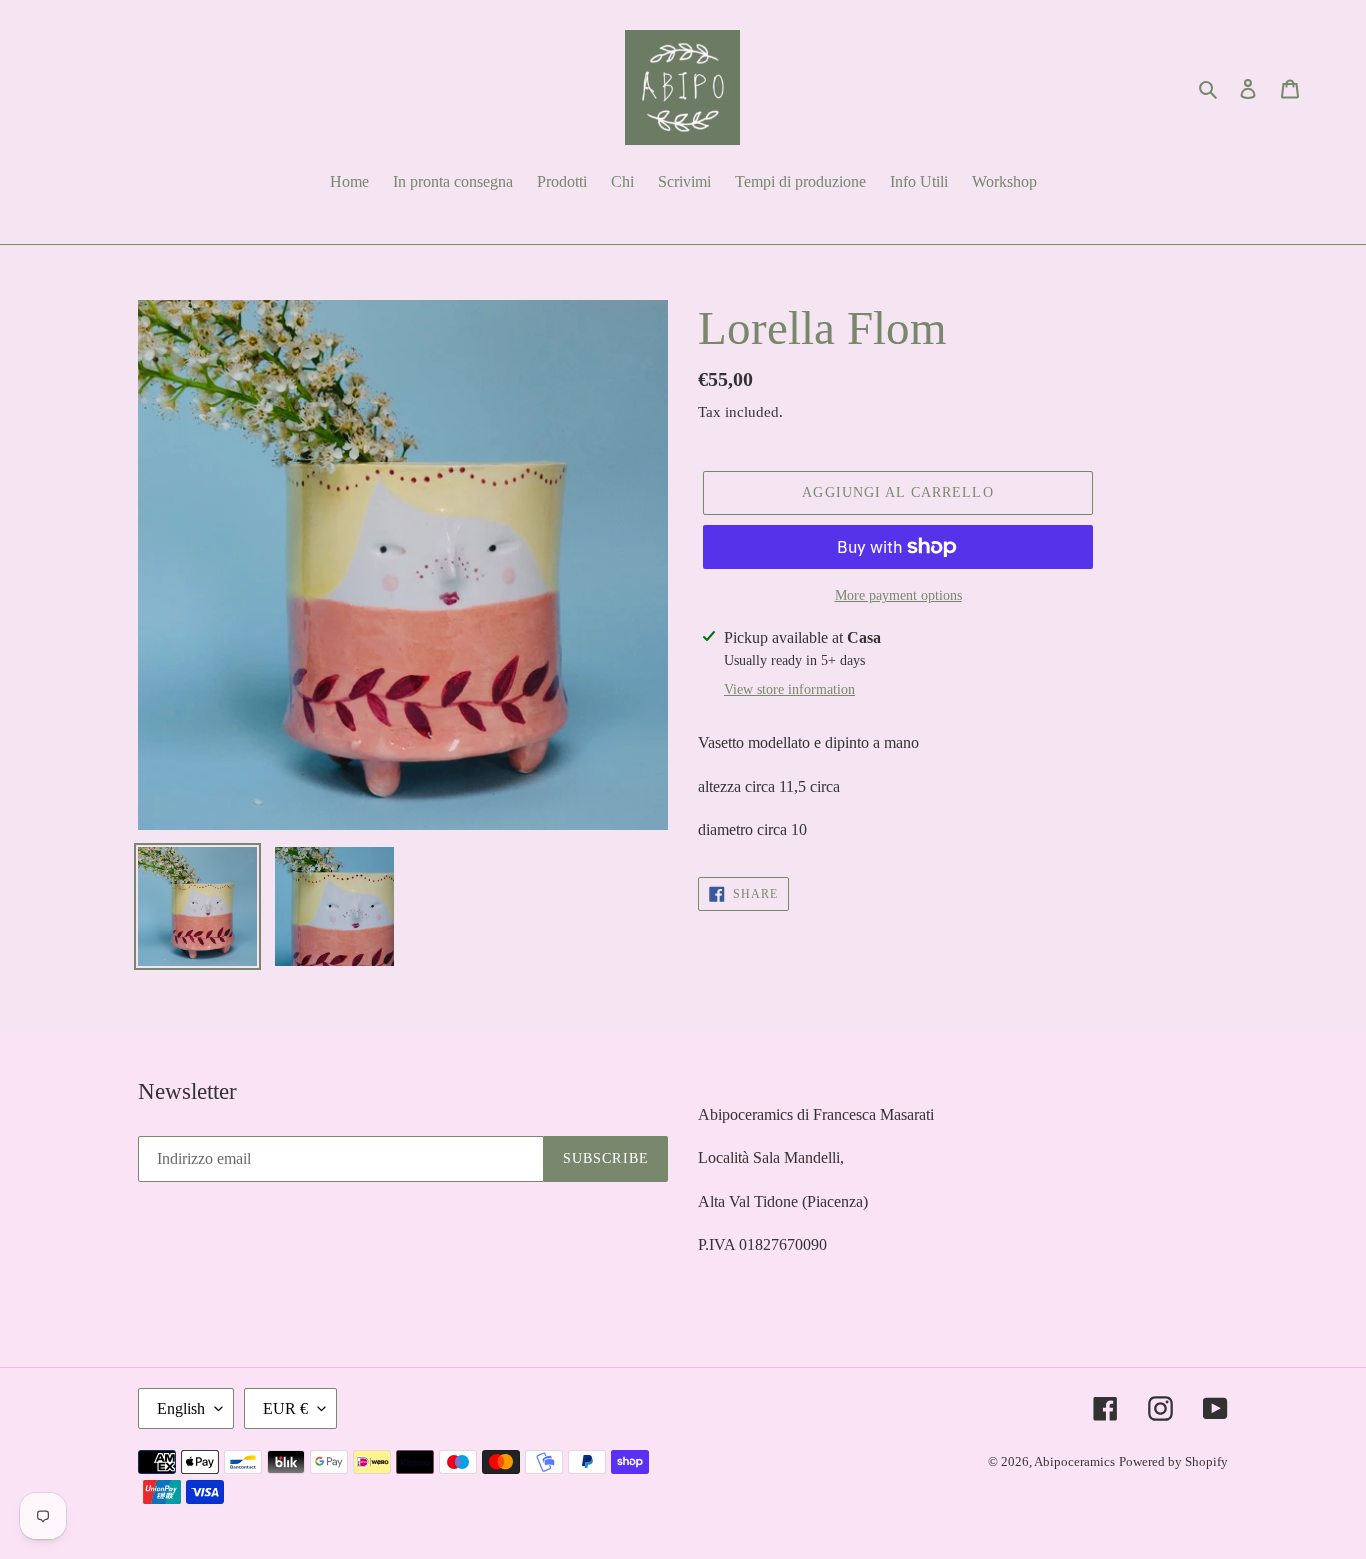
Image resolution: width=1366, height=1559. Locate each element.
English (181, 1408)
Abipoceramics (1074, 1461)
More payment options (898, 595)
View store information (789, 689)
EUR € (285, 1408)
